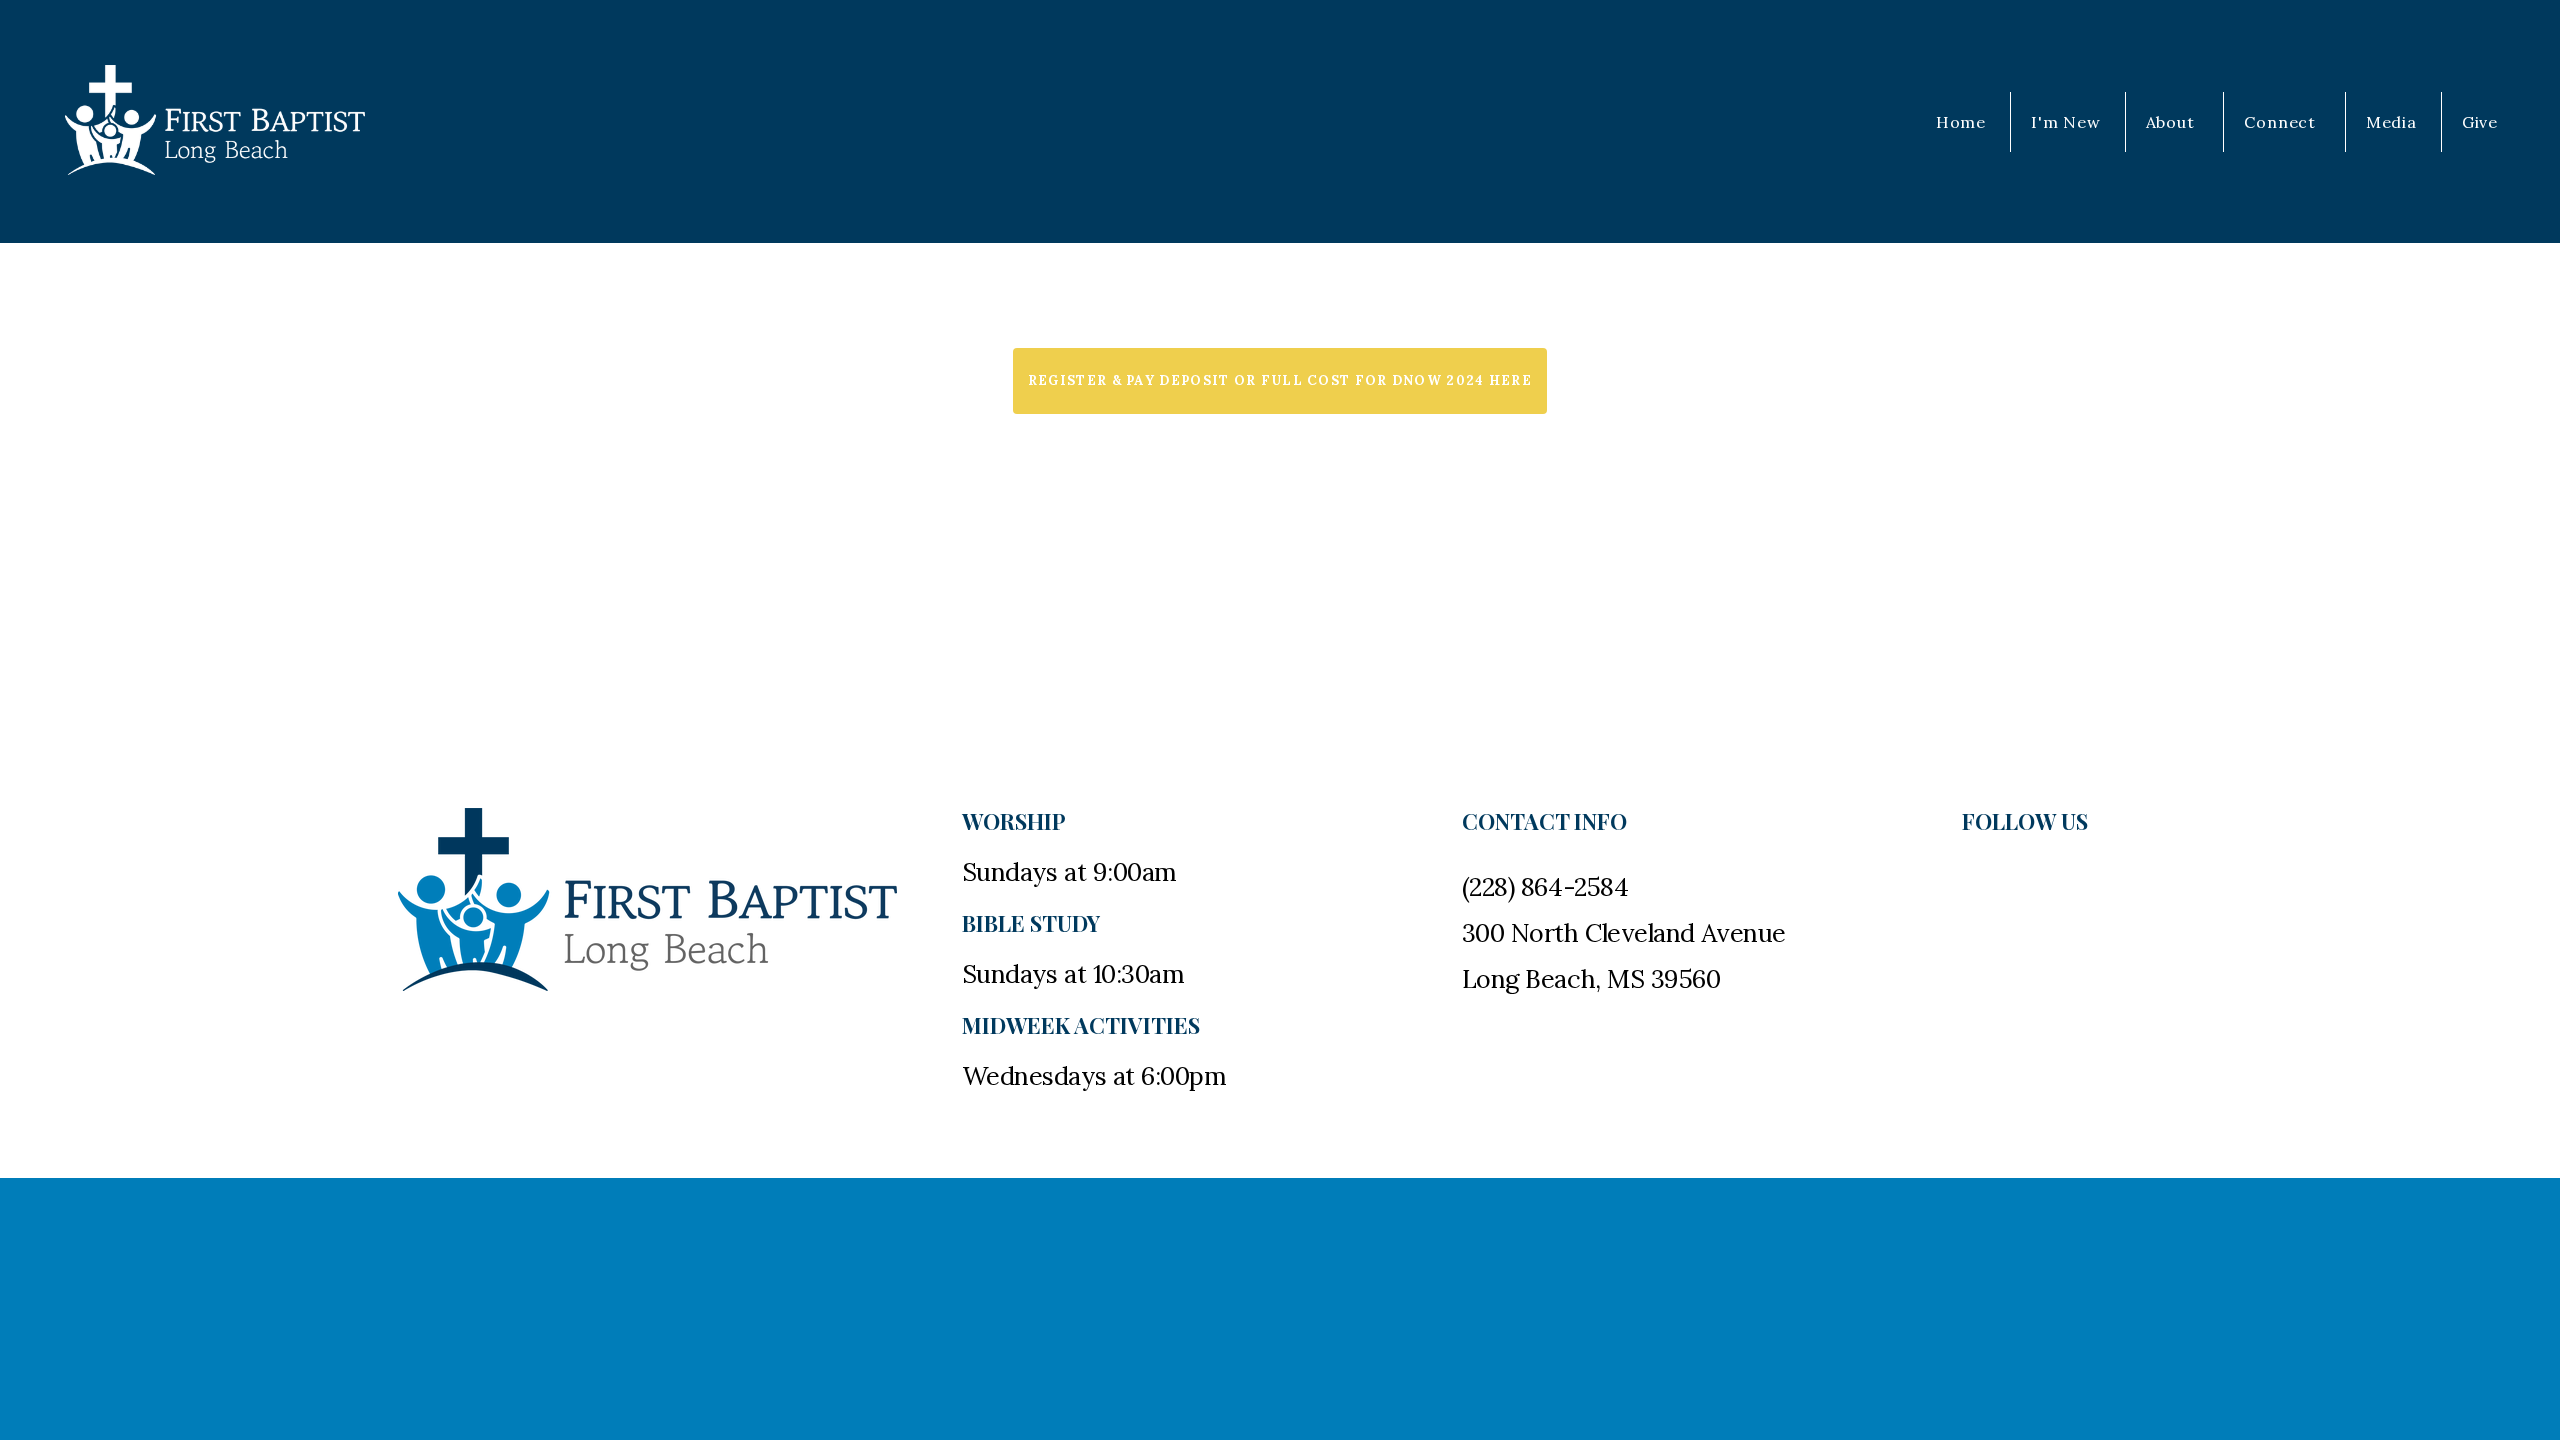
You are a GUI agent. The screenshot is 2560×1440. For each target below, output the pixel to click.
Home (1961, 122)
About (2173, 122)
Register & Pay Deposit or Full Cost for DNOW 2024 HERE (1280, 380)
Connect (2282, 122)
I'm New (2066, 122)
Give (2480, 122)
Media (2391, 122)
